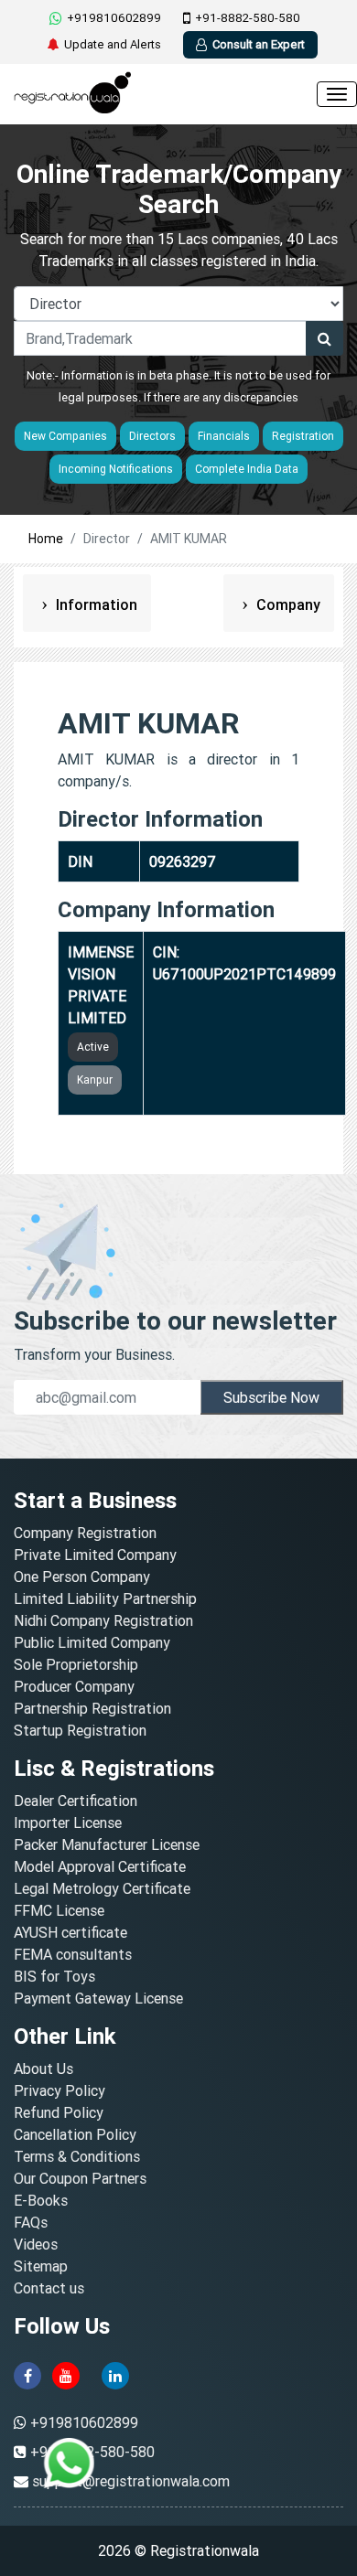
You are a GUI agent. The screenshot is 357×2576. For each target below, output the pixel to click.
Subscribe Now (271, 1397)
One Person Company (82, 1577)
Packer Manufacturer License (107, 1844)
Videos (36, 2244)
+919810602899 (114, 18)
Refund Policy (59, 2112)
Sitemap (41, 2266)
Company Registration (85, 1533)
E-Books (41, 2200)
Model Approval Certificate (100, 1866)
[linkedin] (115, 2374)
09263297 (183, 861)
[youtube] (66, 2374)
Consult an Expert (259, 44)
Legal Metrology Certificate (102, 1888)
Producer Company (74, 1686)
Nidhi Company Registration (103, 1620)
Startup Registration (80, 1730)
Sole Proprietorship (76, 1664)
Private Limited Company (95, 1555)
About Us (43, 2068)
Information (95, 604)
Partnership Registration (92, 1708)
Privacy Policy (59, 2090)
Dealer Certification (76, 1801)
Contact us (49, 2288)
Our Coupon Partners (80, 2178)
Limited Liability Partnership (105, 1598)
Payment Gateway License (98, 1998)
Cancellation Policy (75, 2134)
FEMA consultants (73, 1954)
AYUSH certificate (70, 1932)
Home (46, 539)
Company (287, 604)
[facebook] (27, 2374)
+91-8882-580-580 (248, 18)
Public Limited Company (92, 1642)
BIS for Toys (54, 1976)
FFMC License (59, 1910)
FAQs (31, 2222)
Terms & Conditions (77, 2156)
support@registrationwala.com (131, 2481)
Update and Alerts (113, 44)
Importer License (68, 1822)
